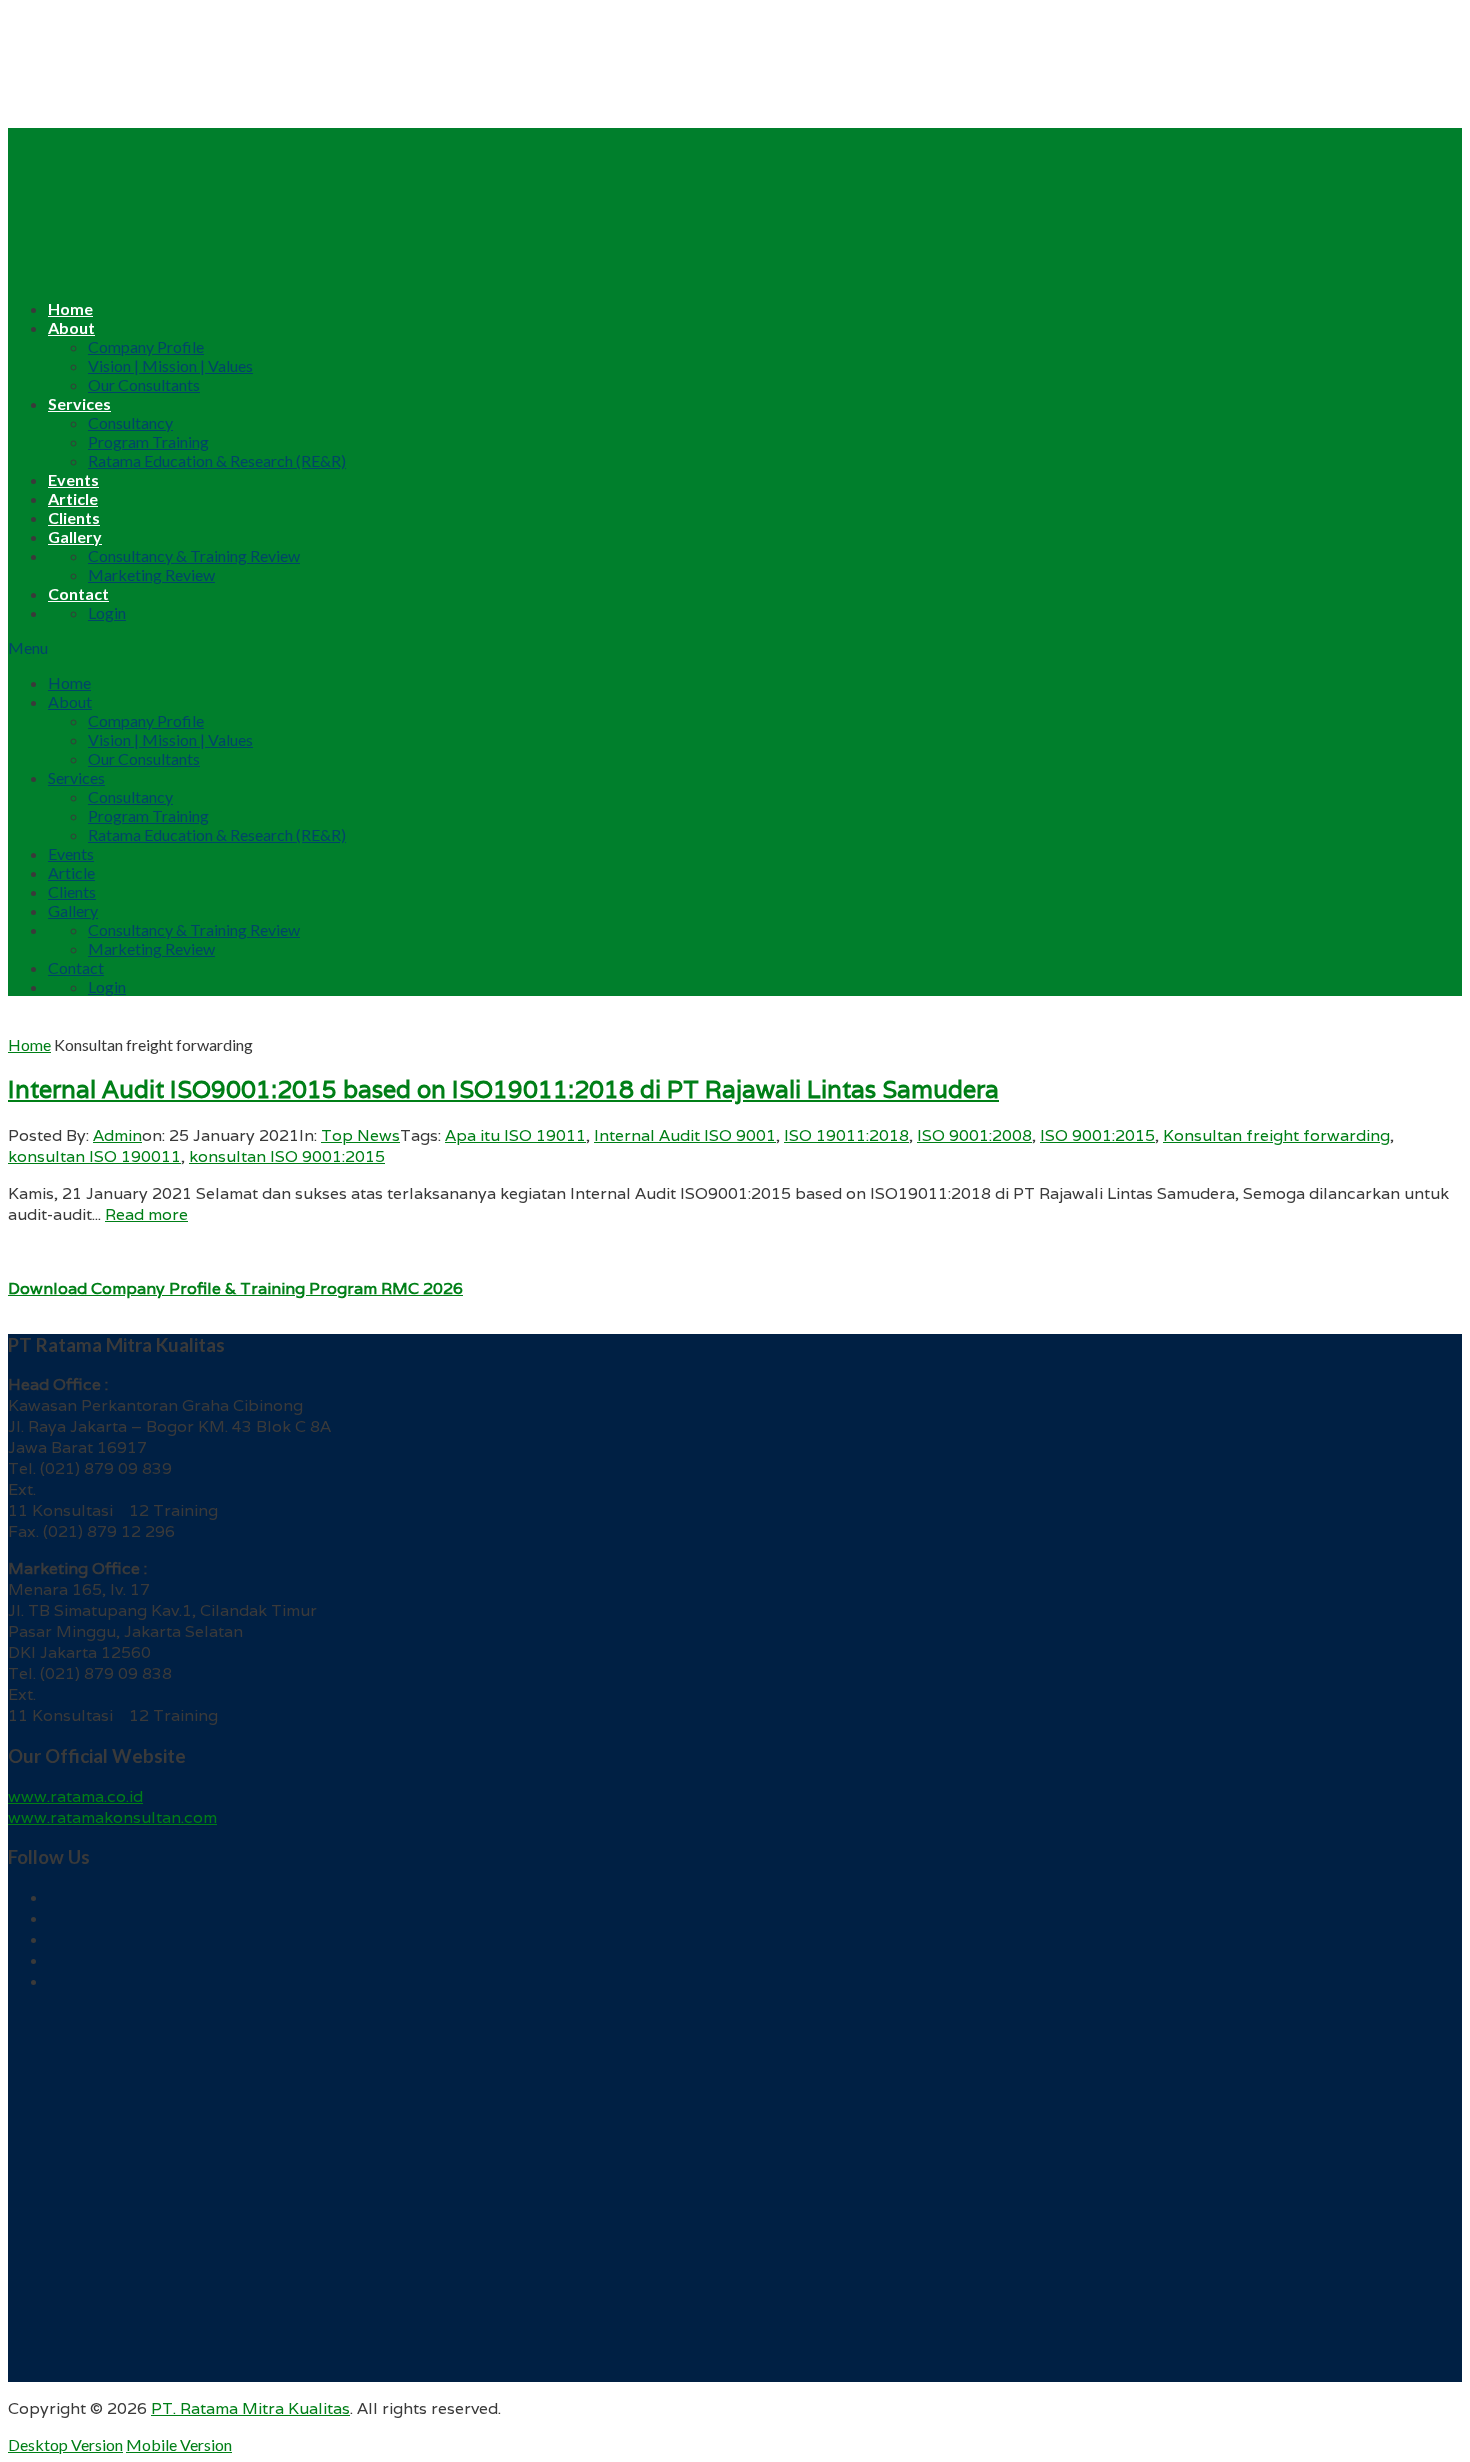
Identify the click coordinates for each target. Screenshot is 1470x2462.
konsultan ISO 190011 (94, 1156)
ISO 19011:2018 (846, 1135)
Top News (360, 1135)
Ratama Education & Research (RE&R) (217, 460)
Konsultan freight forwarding (1276, 1135)
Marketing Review (151, 574)
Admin (117, 1135)
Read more (146, 1214)
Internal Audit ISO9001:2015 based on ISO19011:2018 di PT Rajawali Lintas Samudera (503, 1089)
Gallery (75, 536)
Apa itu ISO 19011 (515, 1135)
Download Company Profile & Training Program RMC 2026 (235, 1288)
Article (73, 498)
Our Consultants (144, 384)
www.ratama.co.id (75, 1796)
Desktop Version (65, 2444)
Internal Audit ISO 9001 (685, 1135)
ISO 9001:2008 (974, 1135)
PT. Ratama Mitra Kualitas (250, 2408)
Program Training (148, 441)
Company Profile (146, 346)
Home (70, 308)
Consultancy (130, 422)
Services (79, 403)
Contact (78, 593)
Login (107, 612)
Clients (74, 517)
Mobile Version (179, 2444)
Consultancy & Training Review (194, 555)
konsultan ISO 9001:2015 (287, 1156)
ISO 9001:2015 (1097, 1135)
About (71, 327)
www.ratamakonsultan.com (112, 1817)
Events (73, 479)
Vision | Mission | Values (170, 365)
